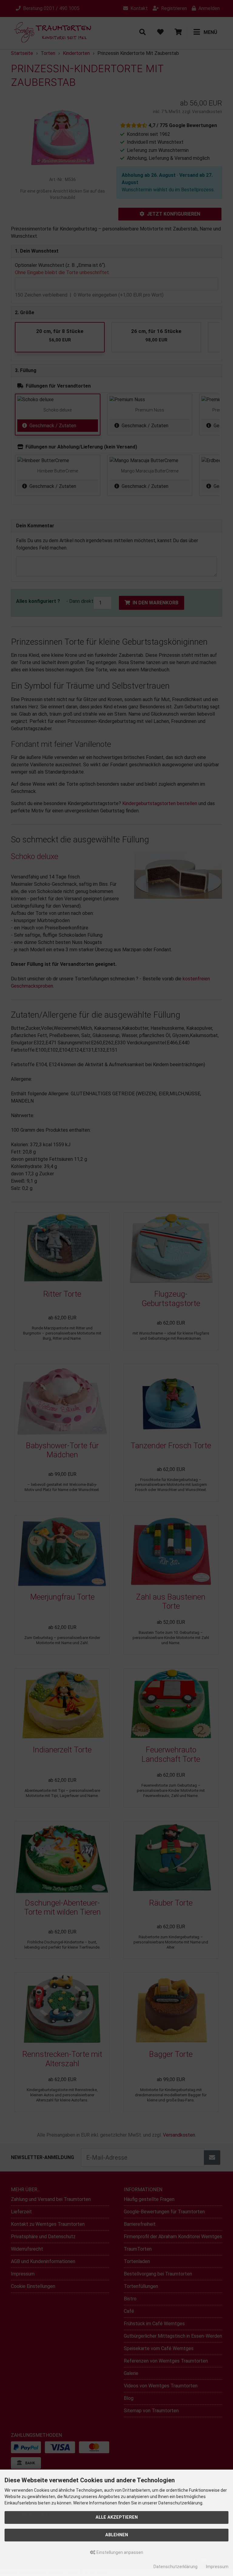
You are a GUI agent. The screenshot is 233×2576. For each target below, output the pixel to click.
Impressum (217, 2567)
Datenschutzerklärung (176, 2567)
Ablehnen (117, 2535)
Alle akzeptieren (117, 2517)
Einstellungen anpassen (119, 2552)
